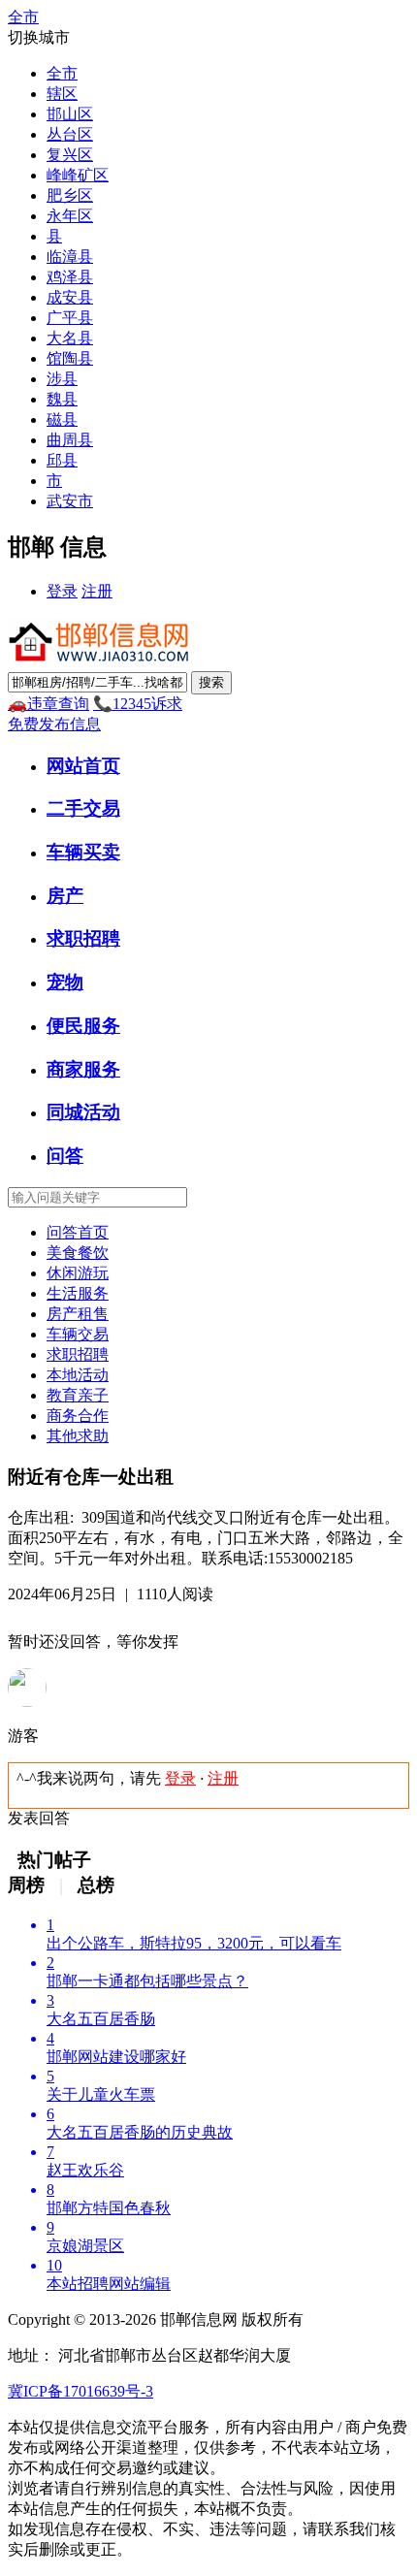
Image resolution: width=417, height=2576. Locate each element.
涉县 (62, 379)
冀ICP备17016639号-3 (80, 2391)
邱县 (62, 460)
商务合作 (78, 1416)
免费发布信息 (54, 724)
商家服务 (83, 1069)
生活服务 (78, 1293)
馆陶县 (70, 358)
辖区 (62, 94)
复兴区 (70, 155)
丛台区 (70, 134)
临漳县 (70, 257)
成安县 (70, 297)
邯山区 (70, 114)
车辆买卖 (83, 852)
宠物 (65, 982)
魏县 (62, 399)
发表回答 (39, 1818)
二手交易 (83, 808)
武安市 (70, 501)
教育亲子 (78, 1395)
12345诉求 (138, 704)
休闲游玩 (78, 1273)
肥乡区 (70, 195)
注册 (97, 591)
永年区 (70, 216)
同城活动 (83, 1112)
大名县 (70, 338)
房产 (65, 896)
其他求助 (78, 1436)
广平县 (70, 318)
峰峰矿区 (78, 175)
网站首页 (83, 766)
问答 (65, 1156)
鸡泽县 (70, 277)
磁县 (62, 419)
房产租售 (78, 1314)
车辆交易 (78, 1334)
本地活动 (78, 1375)
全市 (62, 73)
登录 (62, 591)
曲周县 (70, 440)
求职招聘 (83, 938)
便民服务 (83, 1026)
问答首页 (78, 1232)
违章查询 (48, 704)
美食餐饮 (78, 1253)
